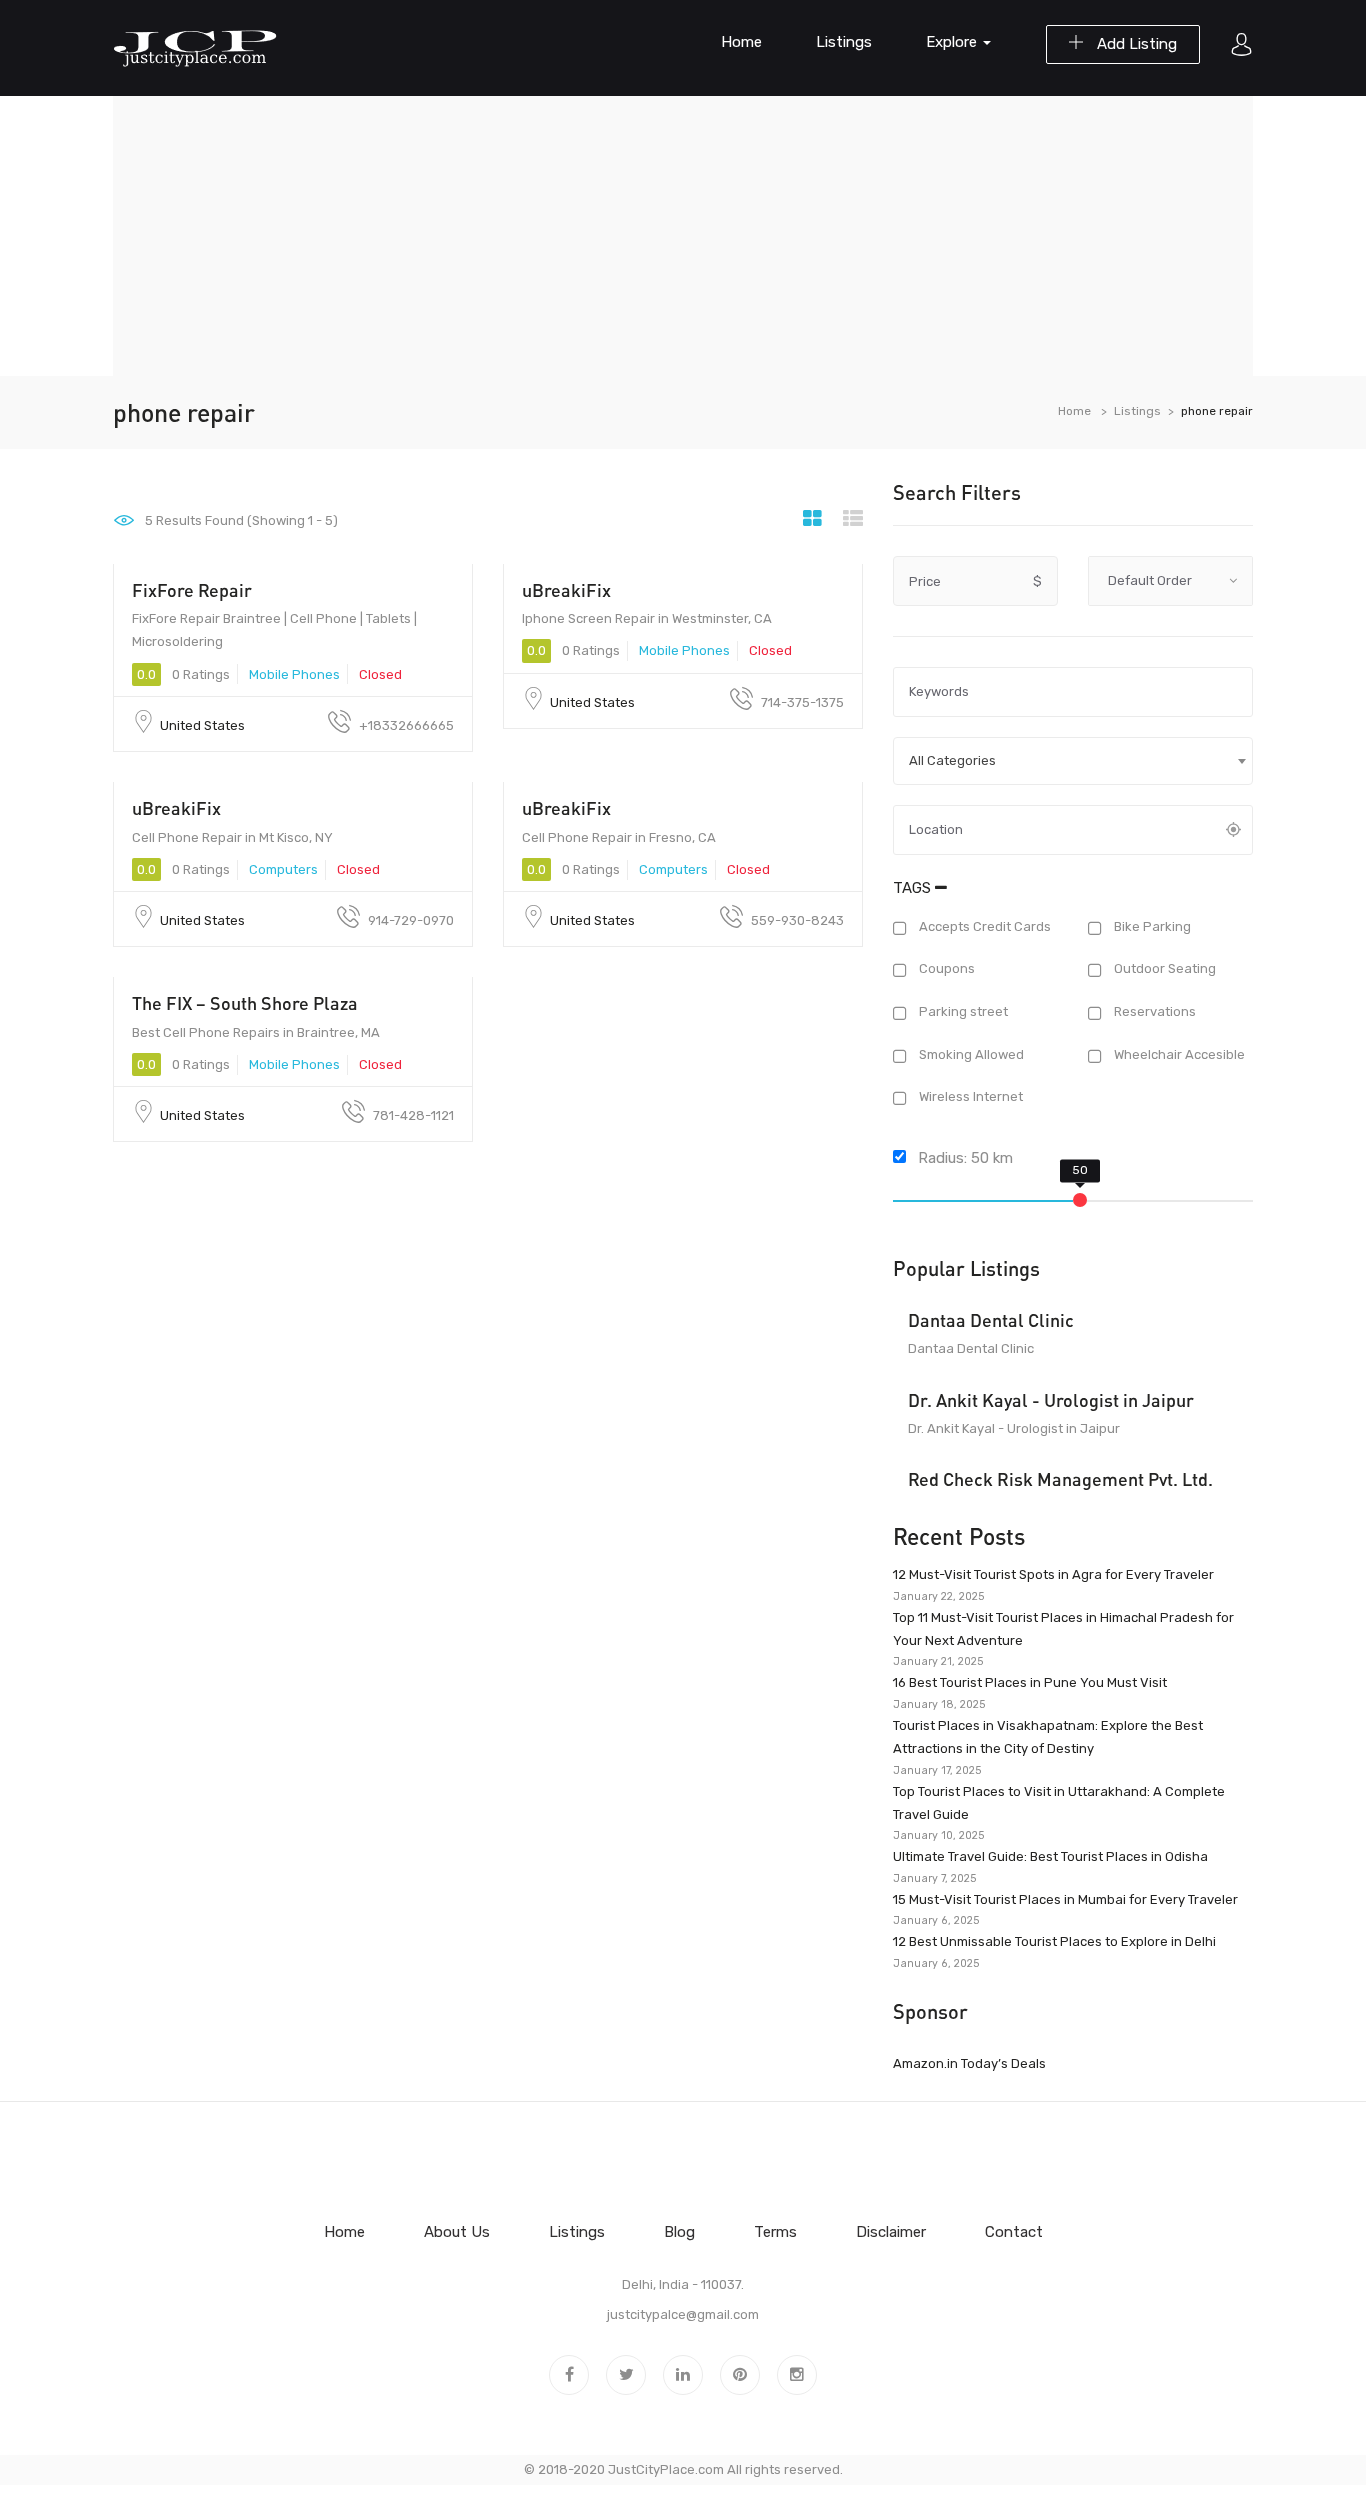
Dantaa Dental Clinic (991, 1320)
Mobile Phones (294, 674)
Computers (283, 869)
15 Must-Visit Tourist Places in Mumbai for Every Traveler (1065, 1899)
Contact (1014, 2232)
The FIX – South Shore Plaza (245, 1003)
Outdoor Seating (1163, 969)
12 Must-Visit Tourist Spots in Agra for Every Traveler (1053, 1574)
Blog (679, 2232)
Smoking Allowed (970, 1054)
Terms (775, 2232)
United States (202, 725)
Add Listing (1135, 44)
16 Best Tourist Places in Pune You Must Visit (1030, 1682)
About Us (457, 2232)
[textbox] (1073, 761)
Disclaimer (891, 2232)
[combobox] (1073, 761)
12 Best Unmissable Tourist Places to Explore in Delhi (1054, 1941)
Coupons (945, 969)
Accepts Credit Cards (983, 926)
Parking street (962, 1011)
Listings (844, 42)
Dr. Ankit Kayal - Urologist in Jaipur (1051, 1400)
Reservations (1153, 1011)
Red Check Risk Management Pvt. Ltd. (1060, 1479)
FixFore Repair (192, 590)
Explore (953, 42)
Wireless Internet (969, 1097)
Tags (914, 888)
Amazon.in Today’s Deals (969, 2063)
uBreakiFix (566, 590)
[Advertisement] (683, 236)
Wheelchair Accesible (1178, 1054)
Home (741, 42)
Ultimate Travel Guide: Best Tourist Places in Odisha (1050, 1856)
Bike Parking (1151, 926)
